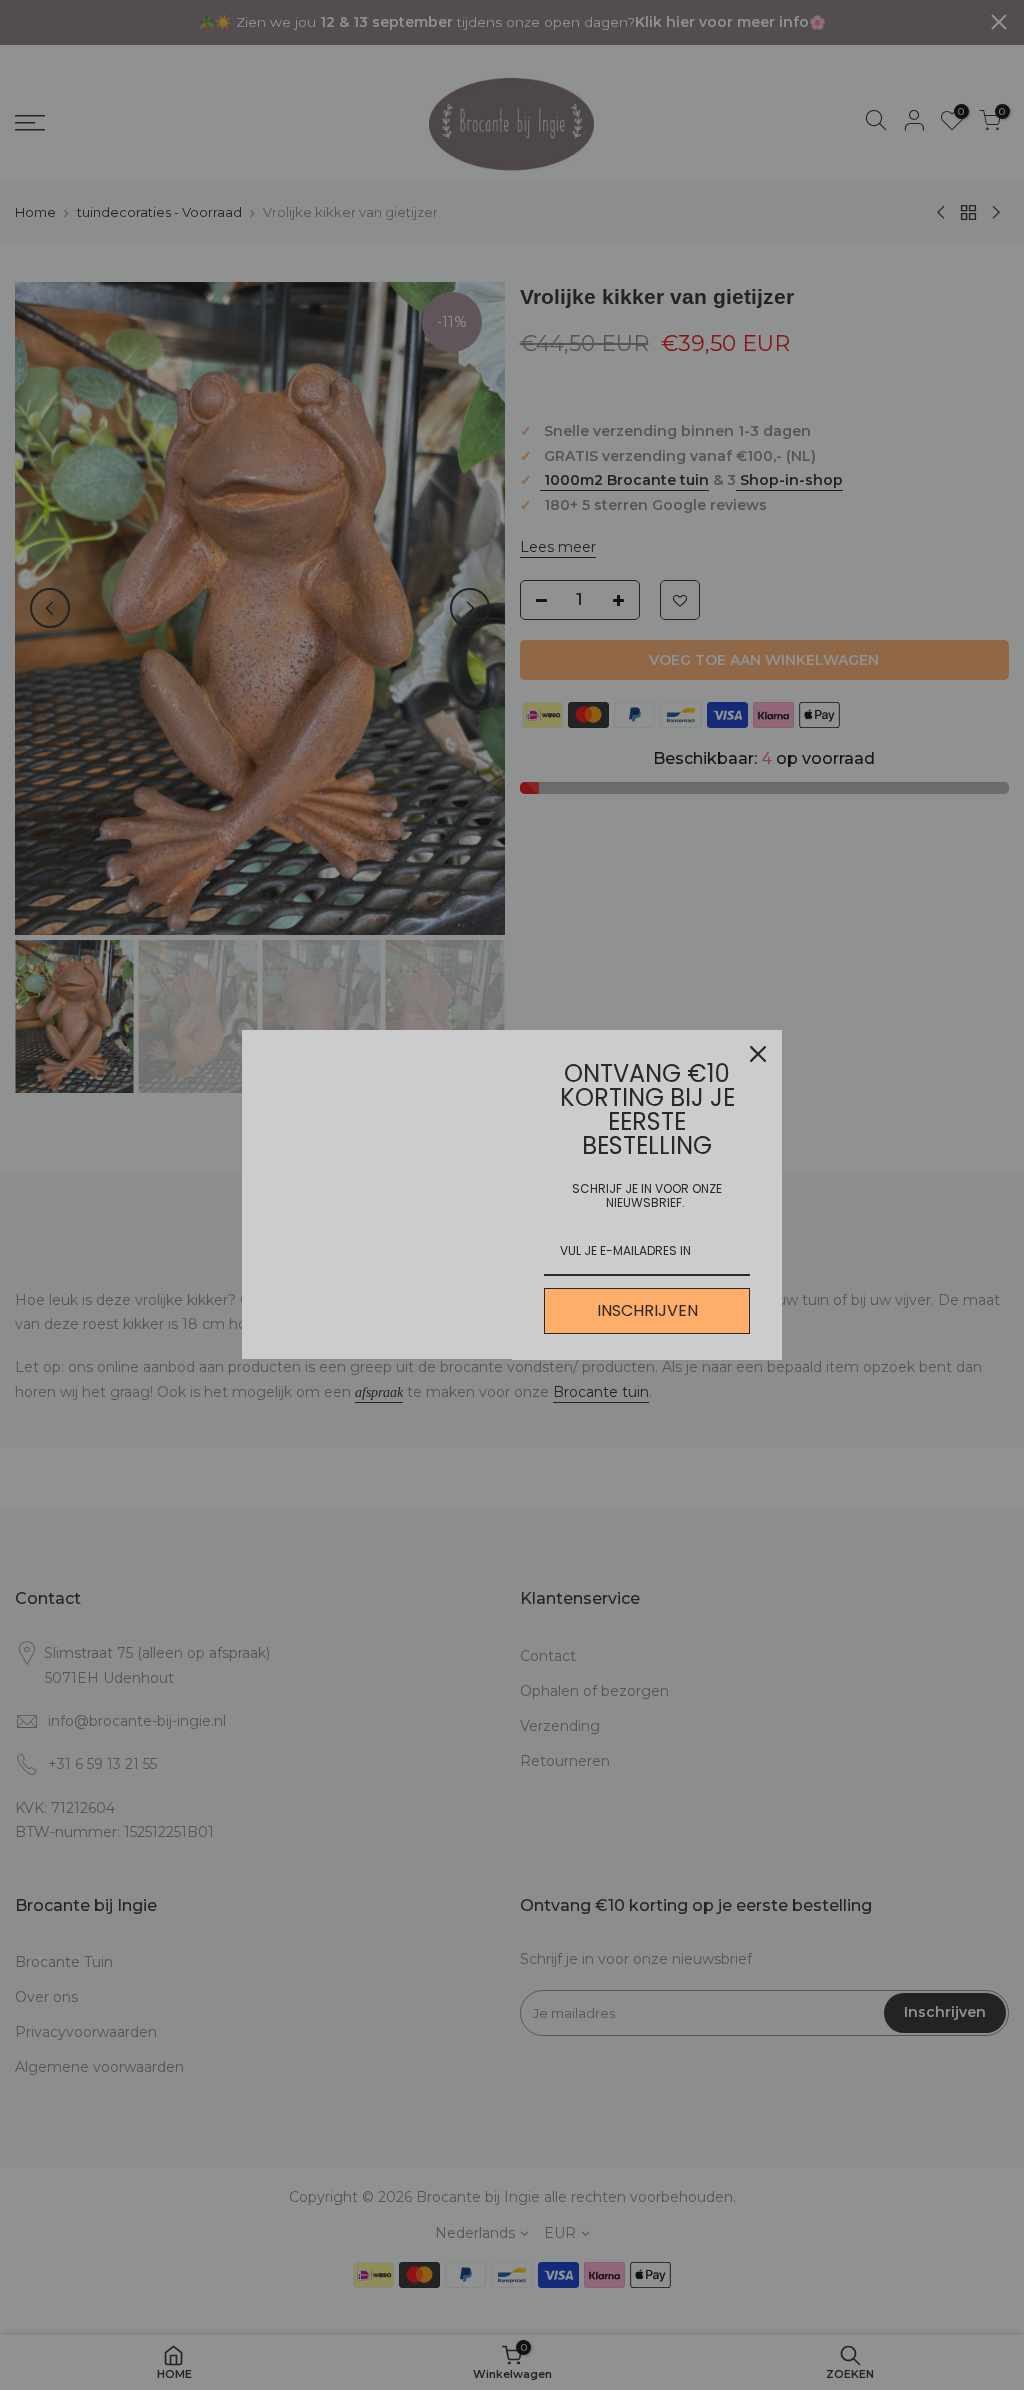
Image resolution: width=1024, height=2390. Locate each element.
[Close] (758, 1054)
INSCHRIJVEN (647, 1310)
